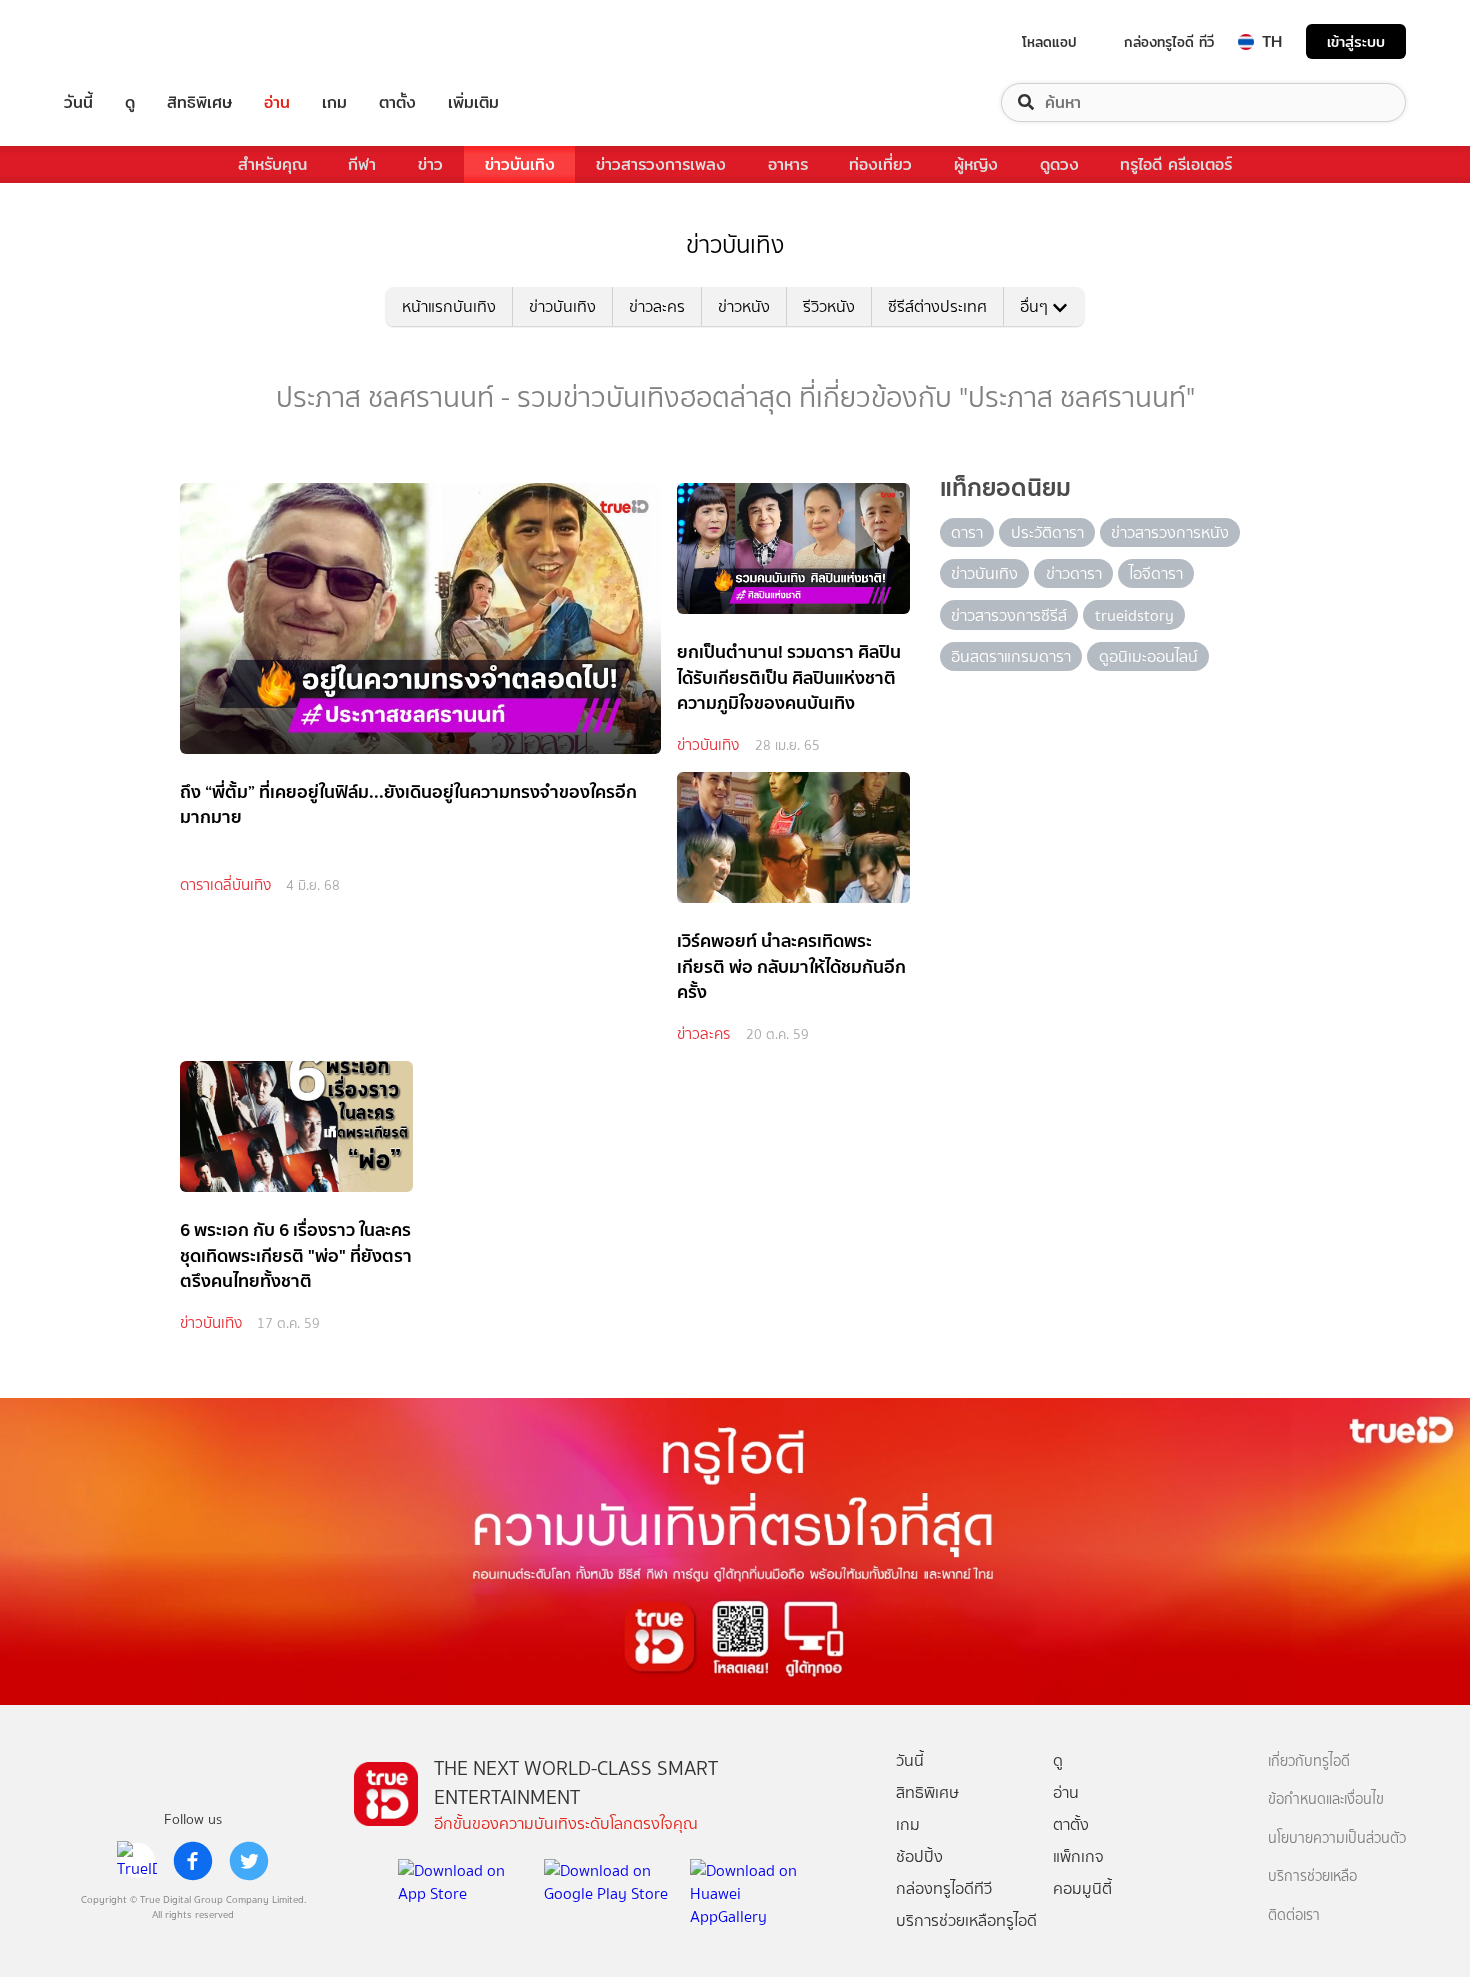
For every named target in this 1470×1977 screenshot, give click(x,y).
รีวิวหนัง (829, 306)
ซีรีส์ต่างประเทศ (937, 306)
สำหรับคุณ (272, 164)
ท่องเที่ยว (880, 164)
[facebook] (193, 1861)
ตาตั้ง (397, 102)
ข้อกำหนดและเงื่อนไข (1326, 1799)
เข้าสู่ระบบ (1356, 41)
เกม (334, 102)
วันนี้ (78, 102)
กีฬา (362, 164)
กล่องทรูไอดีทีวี (944, 1888)
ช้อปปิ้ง (919, 1856)
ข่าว (430, 164)
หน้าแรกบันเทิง (449, 306)
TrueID (124, 41)
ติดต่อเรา (1294, 1915)
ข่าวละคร (657, 306)
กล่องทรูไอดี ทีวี (1169, 42)
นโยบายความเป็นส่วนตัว (1337, 1838)
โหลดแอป (1049, 42)
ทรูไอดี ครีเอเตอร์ (1176, 164)
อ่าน (277, 102)
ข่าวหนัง (744, 306)
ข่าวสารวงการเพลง (661, 164)
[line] (137, 1861)
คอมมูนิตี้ (1082, 1888)
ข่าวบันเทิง (520, 164)
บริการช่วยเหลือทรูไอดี (966, 1920)
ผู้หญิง (976, 164)
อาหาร (788, 164)
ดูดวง (1059, 164)
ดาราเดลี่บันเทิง (225, 885)
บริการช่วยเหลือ (1312, 1876)
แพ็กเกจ (1078, 1856)
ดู (130, 102)
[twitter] (249, 1861)
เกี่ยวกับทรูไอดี (1309, 1761)
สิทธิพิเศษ (199, 102)
